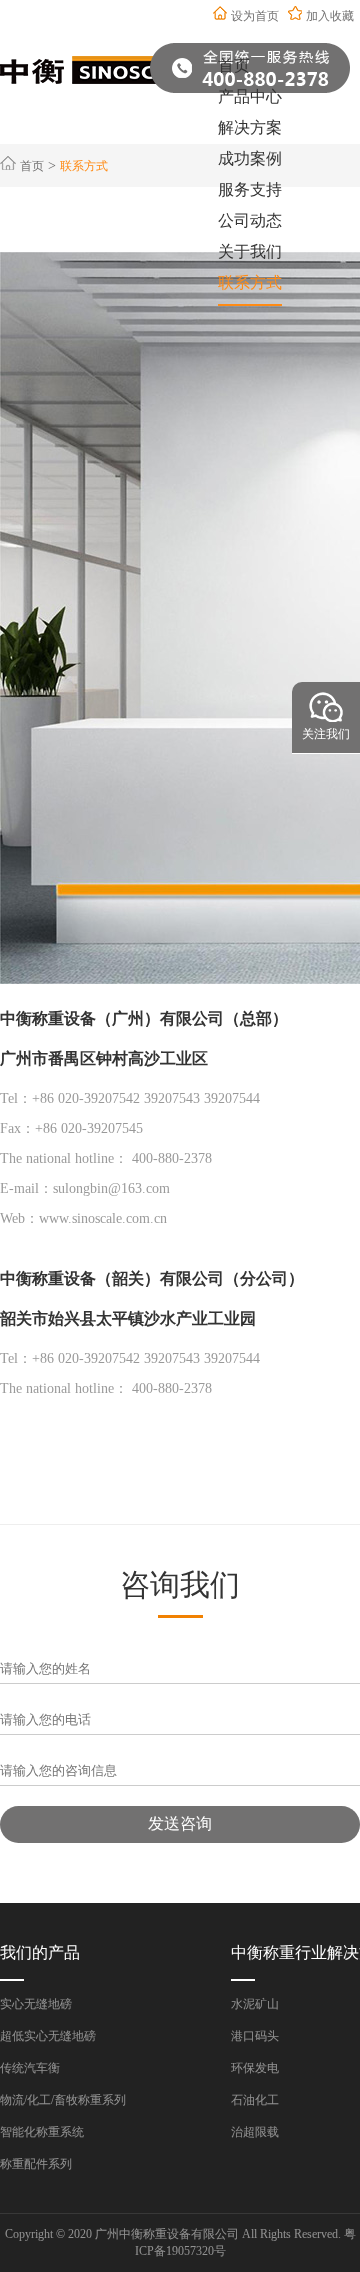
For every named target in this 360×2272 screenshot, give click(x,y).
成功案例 (250, 158)
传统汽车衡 (30, 2068)
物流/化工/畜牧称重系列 (63, 2100)
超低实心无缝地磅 (48, 2036)
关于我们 (250, 251)
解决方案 (250, 127)
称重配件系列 (36, 2164)
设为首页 (255, 16)
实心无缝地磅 (36, 2004)
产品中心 (250, 96)
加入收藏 (330, 16)
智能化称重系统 (42, 2132)
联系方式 (250, 282)
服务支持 (250, 189)
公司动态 (250, 220)
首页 (234, 65)
